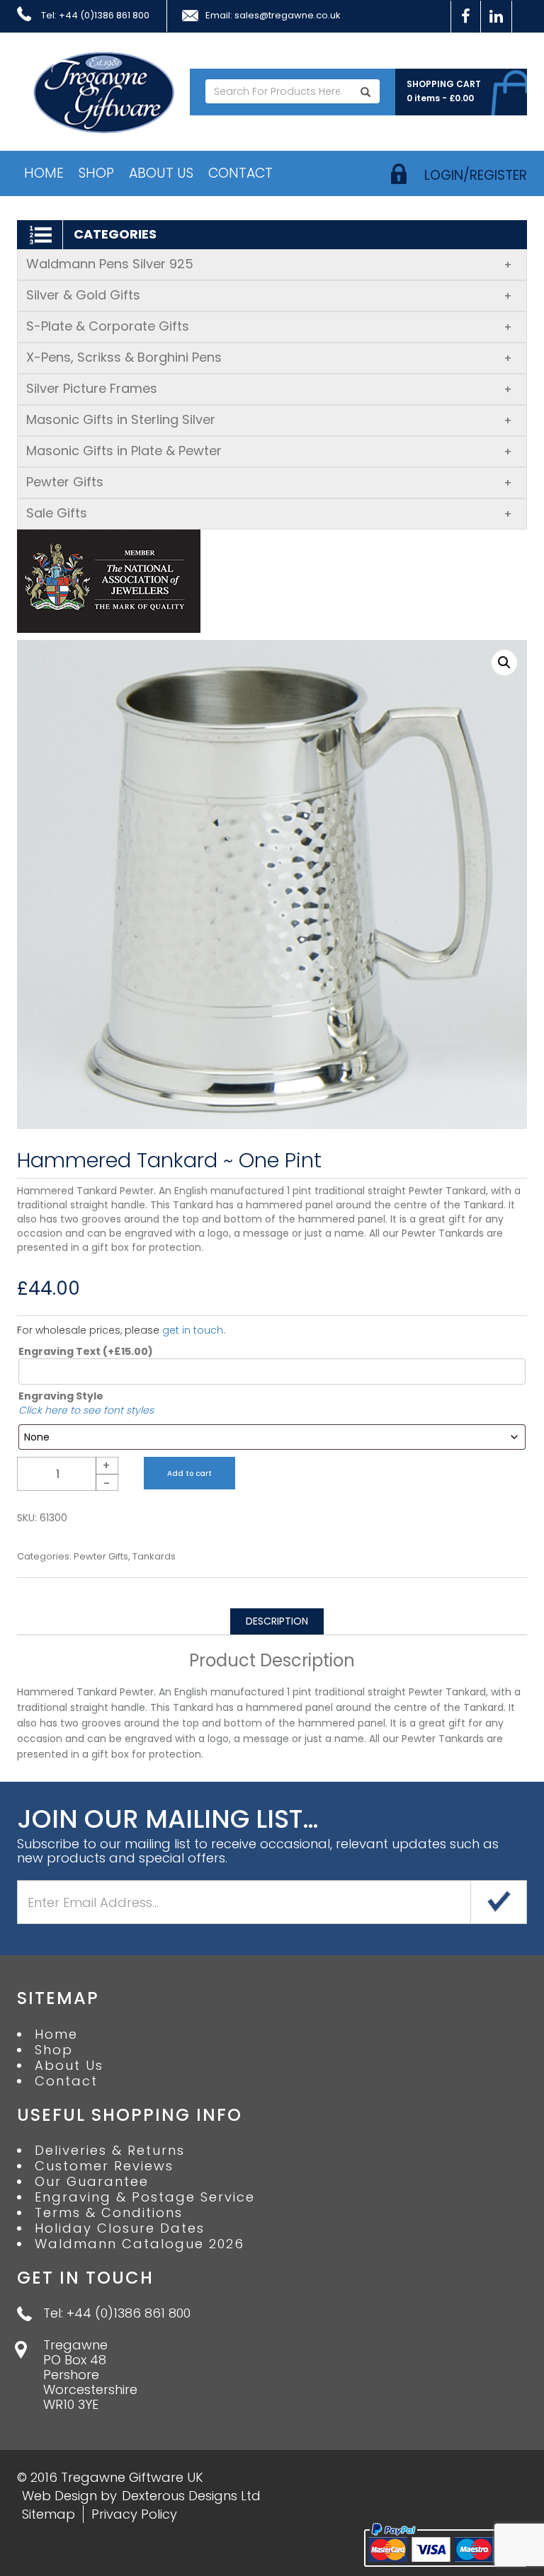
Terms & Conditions (109, 2213)
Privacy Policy (134, 2514)
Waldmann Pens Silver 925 (269, 264)
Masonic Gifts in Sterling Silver (269, 419)
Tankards (154, 1557)
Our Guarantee (92, 2182)
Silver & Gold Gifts (269, 295)
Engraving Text (86, 1351)
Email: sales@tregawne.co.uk (273, 16)
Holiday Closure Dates (120, 2228)
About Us (161, 173)
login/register (476, 175)
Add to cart (189, 1473)
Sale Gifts (269, 513)
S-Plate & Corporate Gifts (269, 326)
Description (277, 1621)
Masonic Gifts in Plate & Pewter (269, 451)
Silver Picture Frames (269, 388)
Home (44, 173)
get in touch (193, 1330)
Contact (240, 173)
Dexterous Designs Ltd (191, 2496)
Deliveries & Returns (110, 2151)
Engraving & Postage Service (145, 2197)
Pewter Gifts (269, 482)
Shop (96, 173)
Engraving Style (61, 1396)
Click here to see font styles (86, 1410)
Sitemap (49, 2514)
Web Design (59, 2496)
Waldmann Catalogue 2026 (140, 2244)
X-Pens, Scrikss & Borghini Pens (269, 357)
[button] (504, 663)
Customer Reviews (104, 2166)
